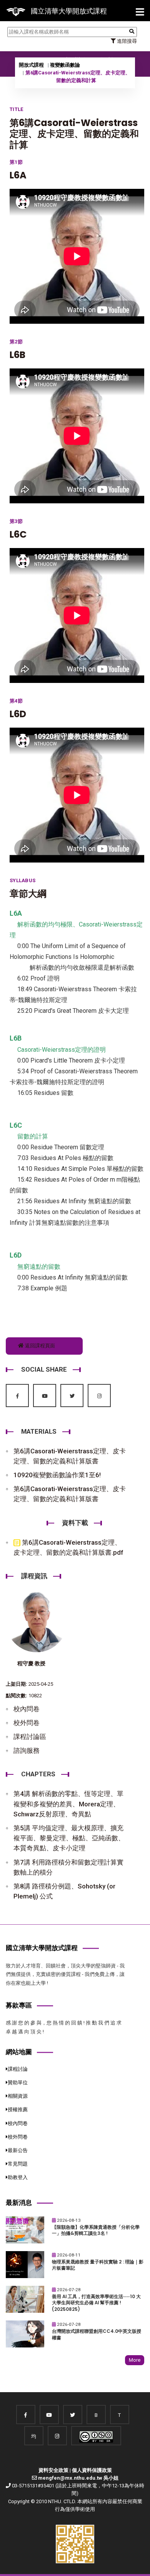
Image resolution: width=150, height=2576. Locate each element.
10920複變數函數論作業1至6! (57, 1475)
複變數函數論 (65, 65)
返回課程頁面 (39, 1346)
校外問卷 (27, 1723)
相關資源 (18, 2096)
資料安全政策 (53, 2470)
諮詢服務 (27, 1750)
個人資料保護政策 (92, 2470)
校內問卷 (27, 1709)
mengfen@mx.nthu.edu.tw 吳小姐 (78, 2478)
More (135, 2360)
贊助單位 (18, 2082)
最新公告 (18, 2150)
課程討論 (18, 2069)
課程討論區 (30, 1737)
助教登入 (18, 2177)
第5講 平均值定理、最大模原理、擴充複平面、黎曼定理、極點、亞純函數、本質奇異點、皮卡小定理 (69, 1838)
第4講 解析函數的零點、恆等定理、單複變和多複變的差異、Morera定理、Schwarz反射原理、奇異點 (68, 1804)
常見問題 (18, 2164)
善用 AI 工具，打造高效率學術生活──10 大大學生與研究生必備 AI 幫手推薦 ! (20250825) (96, 2303)
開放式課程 (31, 65)
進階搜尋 (126, 41)
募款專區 (19, 2005)
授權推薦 (18, 2109)
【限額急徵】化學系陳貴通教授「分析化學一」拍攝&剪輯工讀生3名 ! (96, 2230)
